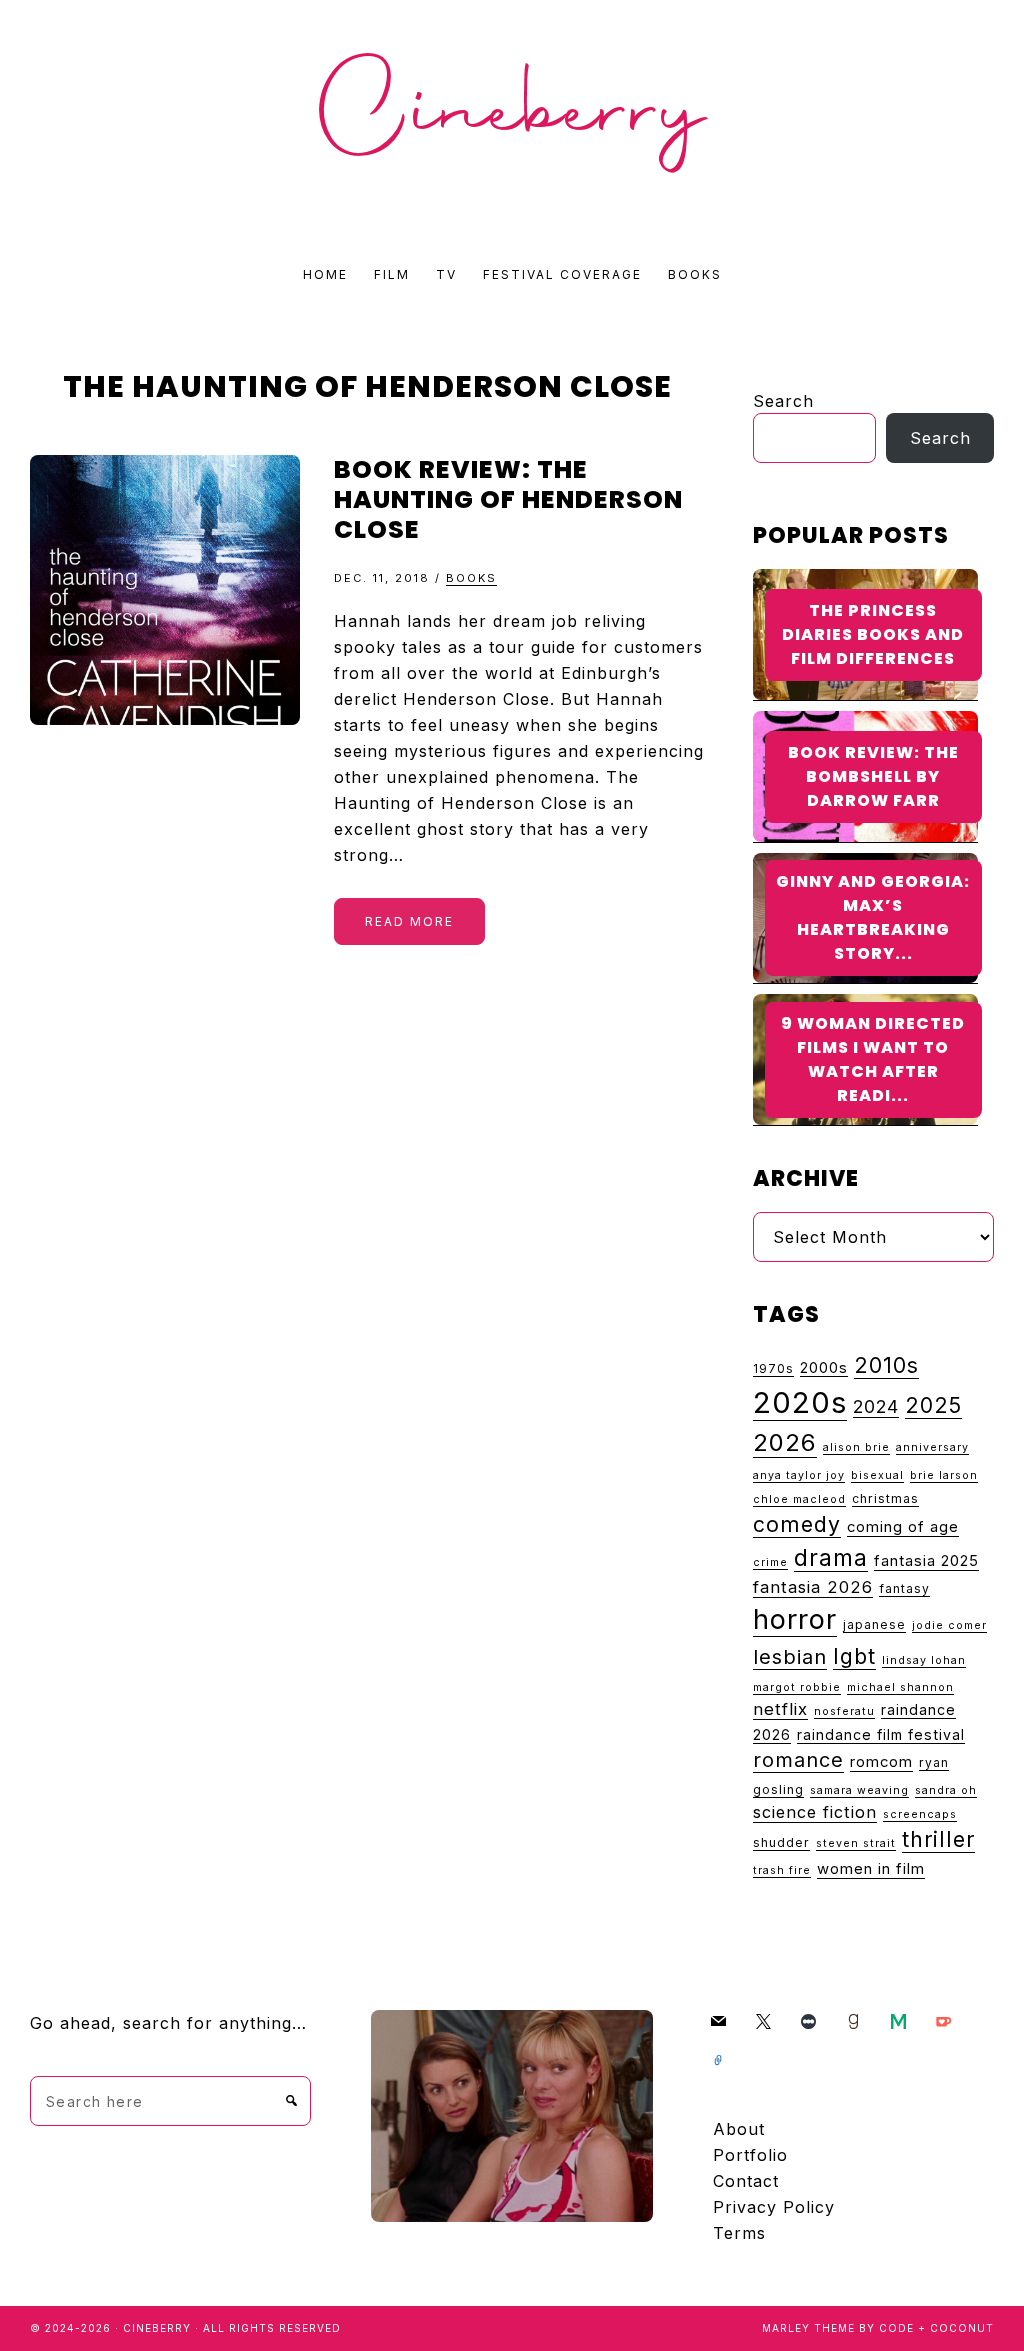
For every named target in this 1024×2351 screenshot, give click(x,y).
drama (831, 1557)
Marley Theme (808, 2328)
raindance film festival (881, 1734)
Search (783, 401)
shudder (781, 1842)
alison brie (856, 1447)
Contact (746, 2181)
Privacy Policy (774, 2207)
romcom (881, 1762)
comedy (797, 1524)
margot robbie (797, 1687)
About (739, 2129)
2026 (785, 1442)
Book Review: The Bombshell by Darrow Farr (873, 776)
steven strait (856, 1843)
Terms (739, 2233)
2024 (876, 1406)
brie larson (944, 1475)
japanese (874, 1624)
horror (795, 1619)
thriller (938, 1839)
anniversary (932, 1447)
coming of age (903, 1527)
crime (770, 1562)
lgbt (854, 1656)
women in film (871, 1869)
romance (798, 1760)
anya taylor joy (799, 1475)
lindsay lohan (924, 1660)
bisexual (877, 1475)
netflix (780, 1709)
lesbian (790, 1656)
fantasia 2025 (926, 1561)
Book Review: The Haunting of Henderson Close (508, 499)
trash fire (782, 1870)
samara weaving (859, 1790)
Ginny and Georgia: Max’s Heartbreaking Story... (873, 917)
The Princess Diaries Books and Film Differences (873, 634)
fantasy (904, 1588)
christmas (885, 1498)
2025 (933, 1405)
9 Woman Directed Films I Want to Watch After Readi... (873, 1059)
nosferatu (844, 1711)
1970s (773, 1368)
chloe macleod (799, 1499)
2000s (824, 1367)
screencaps (920, 1814)
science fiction (815, 1812)
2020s (800, 1402)
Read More (409, 921)
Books (471, 578)
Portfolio (750, 2155)
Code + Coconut (936, 2328)
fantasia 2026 (813, 1587)
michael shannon (900, 1687)
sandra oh (946, 1790)
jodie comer (949, 1625)
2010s (886, 1365)
